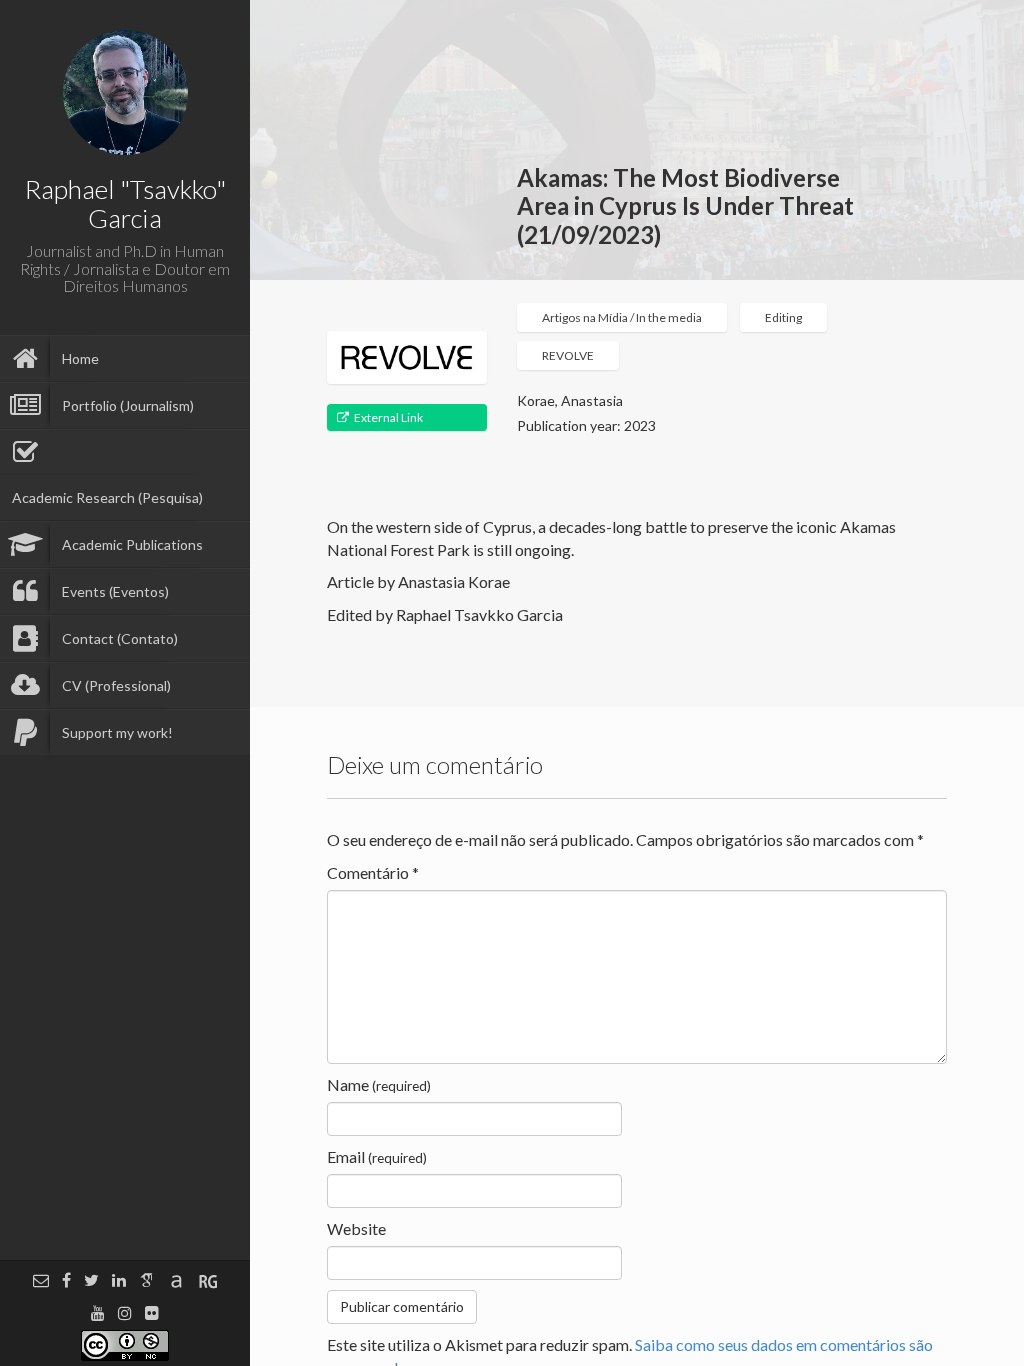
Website (356, 1228)
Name (379, 1084)
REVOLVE (568, 355)
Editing (783, 317)
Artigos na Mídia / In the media (622, 317)
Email (377, 1156)
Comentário (373, 872)
